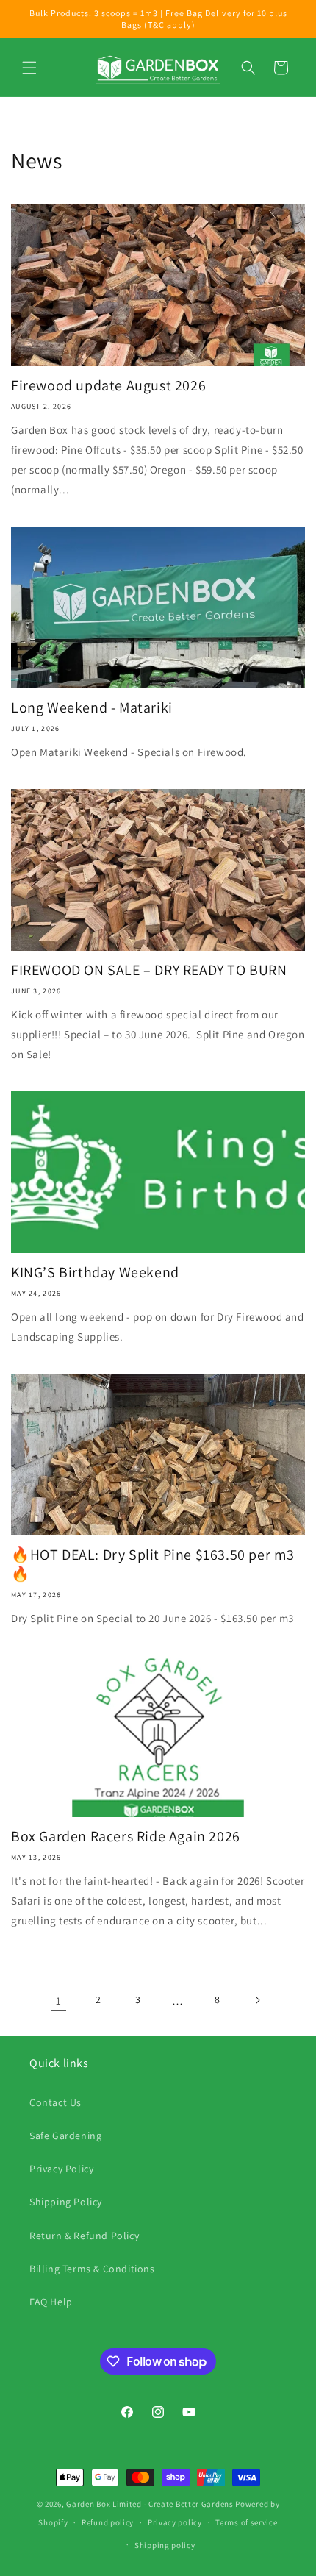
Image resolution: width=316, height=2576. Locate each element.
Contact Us (55, 2102)
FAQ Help (51, 2302)
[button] (29, 68)
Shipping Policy (66, 2202)
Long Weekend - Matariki (92, 707)
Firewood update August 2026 (108, 385)
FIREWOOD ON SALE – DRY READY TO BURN (149, 970)
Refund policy (108, 2522)
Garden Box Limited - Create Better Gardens (150, 2504)
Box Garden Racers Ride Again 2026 (126, 1836)
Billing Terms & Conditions (92, 2269)
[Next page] (257, 2000)
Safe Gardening (65, 2136)
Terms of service (246, 2522)
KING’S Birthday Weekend (95, 1272)
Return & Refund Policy (84, 2236)
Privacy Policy (61, 2169)
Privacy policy (175, 2522)
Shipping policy (165, 2545)
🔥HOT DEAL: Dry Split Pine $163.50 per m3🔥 (153, 1564)
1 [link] (59, 2001)
